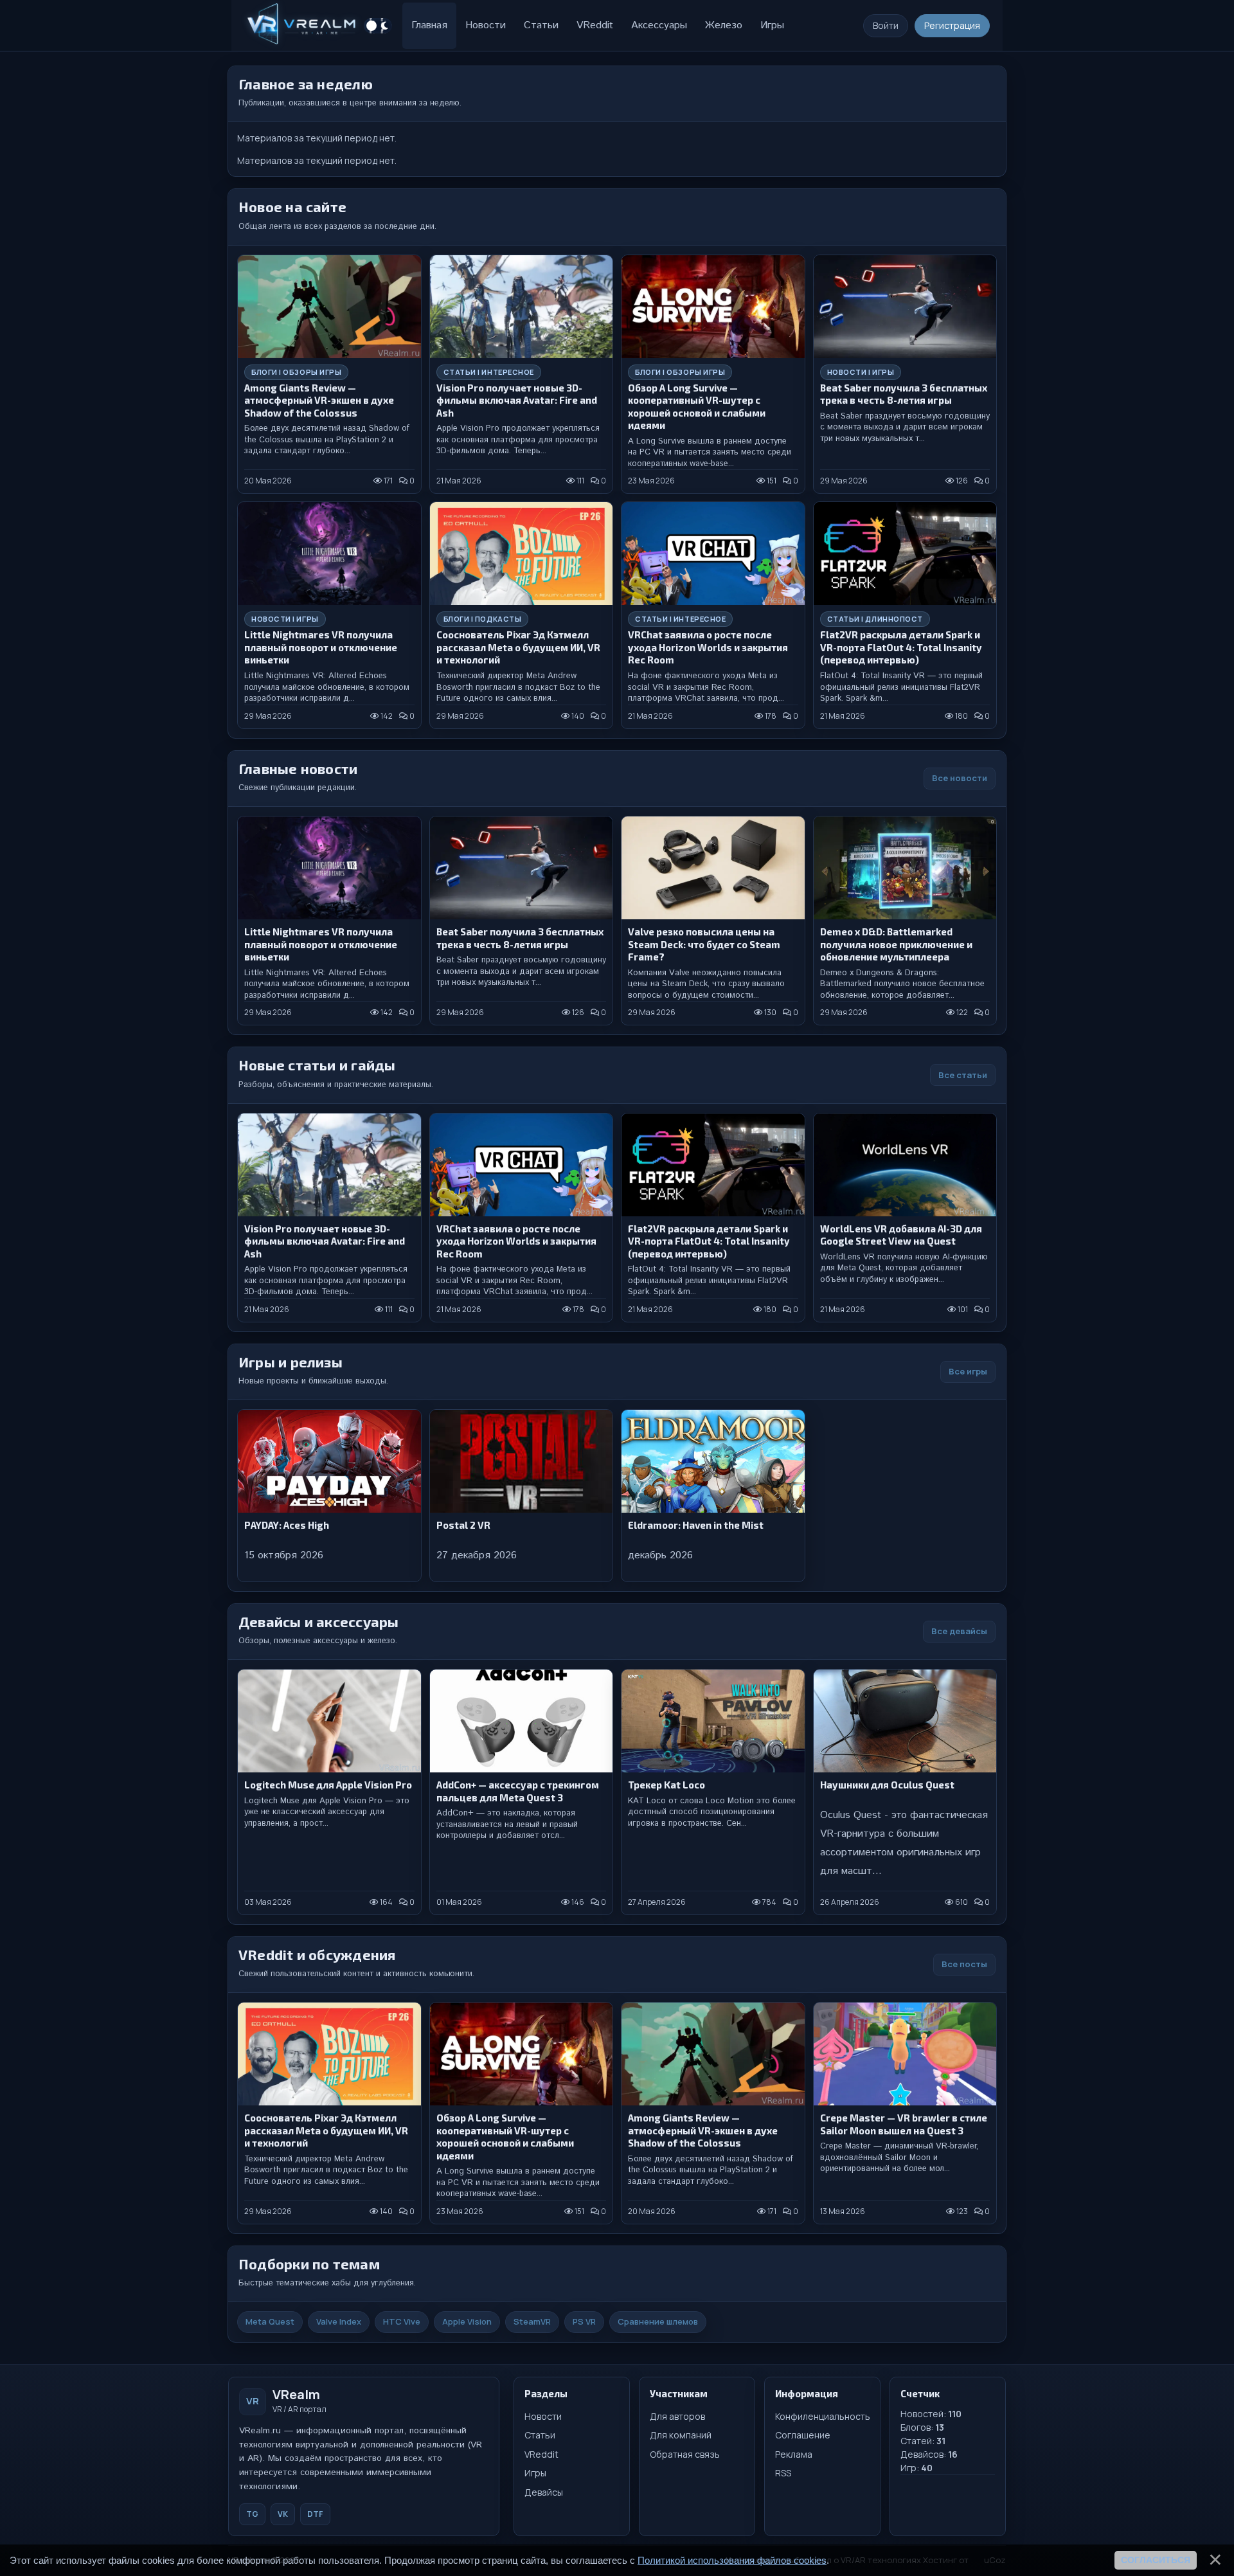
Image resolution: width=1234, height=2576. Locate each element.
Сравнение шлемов (658, 2321)
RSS (783, 2473)
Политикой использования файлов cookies (732, 2560)
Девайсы (544, 2492)
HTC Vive (402, 2321)
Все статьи (963, 1075)
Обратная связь (685, 2454)
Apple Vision (467, 2321)
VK (283, 2514)
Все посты (964, 1964)
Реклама (794, 2454)
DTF (315, 2514)
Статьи (540, 2435)
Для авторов (677, 2416)
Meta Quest (270, 2321)
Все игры (968, 1371)
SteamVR (532, 2321)
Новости (543, 2416)
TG (252, 2514)
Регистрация (952, 25)
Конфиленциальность (822, 2416)
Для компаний (681, 2435)
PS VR (584, 2321)
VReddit (541, 2454)
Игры (535, 2473)
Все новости (960, 778)
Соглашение (803, 2435)
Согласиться (1156, 2560)
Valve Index (339, 2321)
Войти (886, 25)
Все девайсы (959, 1631)
